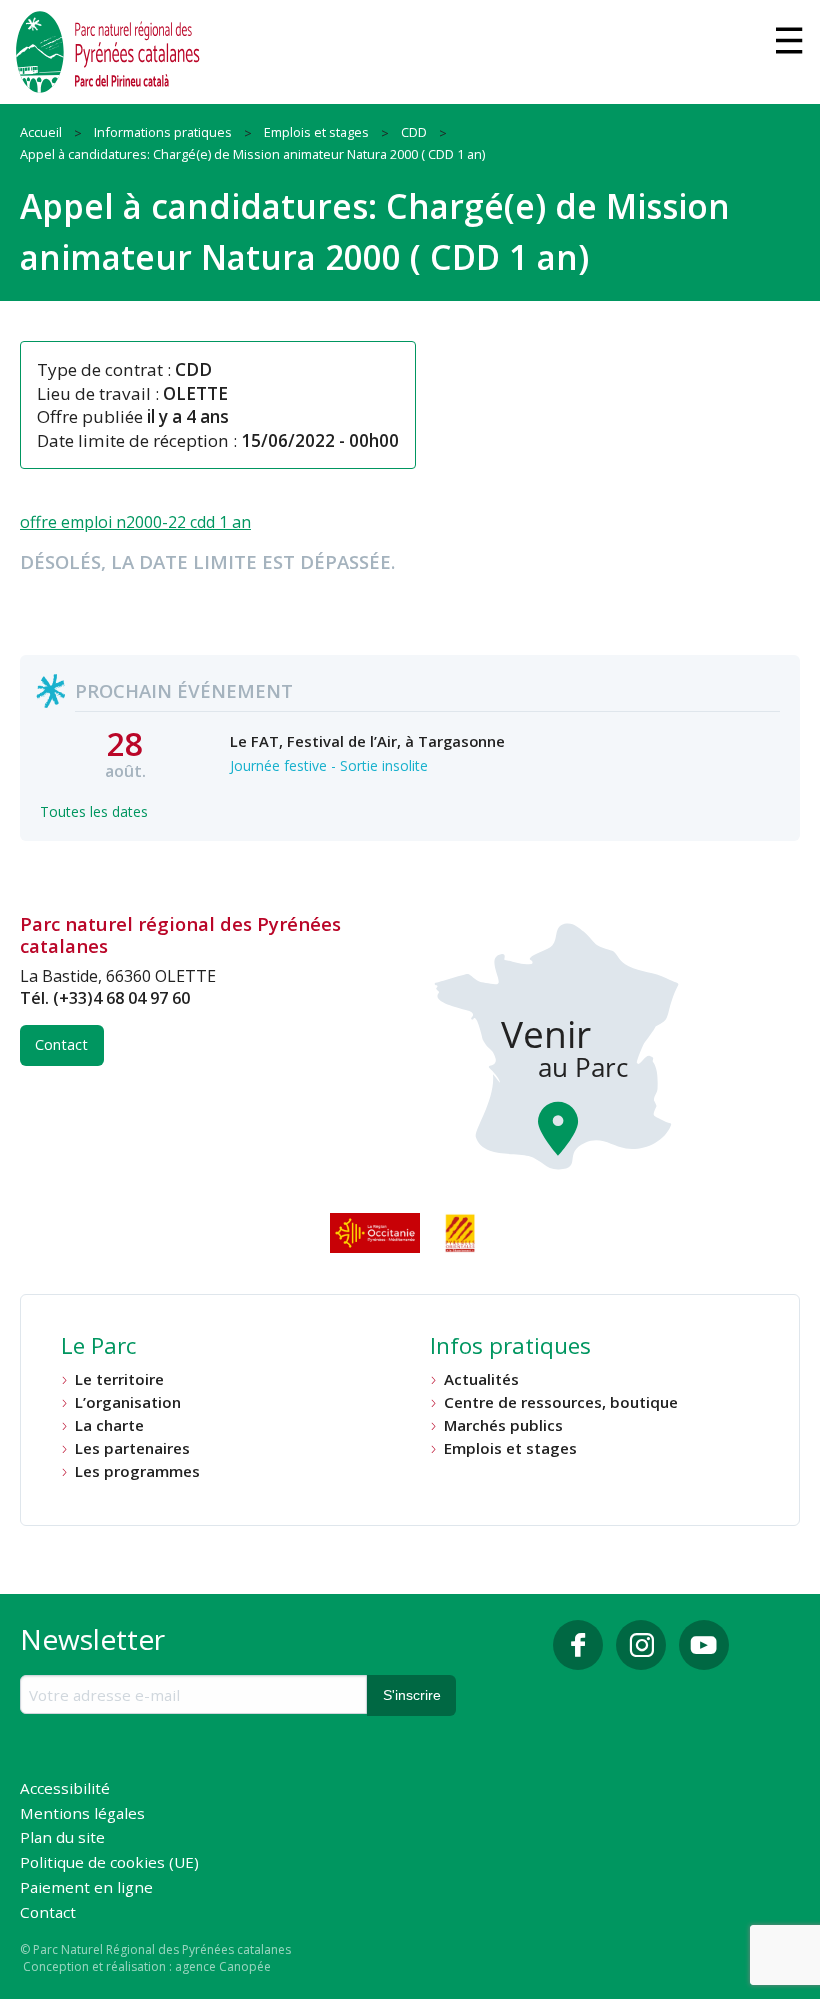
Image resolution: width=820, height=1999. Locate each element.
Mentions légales (82, 1814)
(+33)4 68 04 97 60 (121, 998)
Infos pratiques (510, 1348)
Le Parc (98, 1348)
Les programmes (137, 1471)
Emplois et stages (510, 1448)
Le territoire (119, 1379)
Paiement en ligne (86, 1888)
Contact (61, 1044)
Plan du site (62, 1838)
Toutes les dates (94, 811)
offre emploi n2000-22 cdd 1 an (135, 522)
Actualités (481, 1379)
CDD (193, 369)
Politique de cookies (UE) (109, 1863)
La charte (109, 1425)
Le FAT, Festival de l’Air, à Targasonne (367, 741)
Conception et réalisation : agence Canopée (147, 1966)
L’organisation (128, 1402)
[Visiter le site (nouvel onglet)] (377, 1233)
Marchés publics (503, 1425)
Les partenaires (132, 1448)
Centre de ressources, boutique (561, 1402)
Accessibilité (65, 1789)
